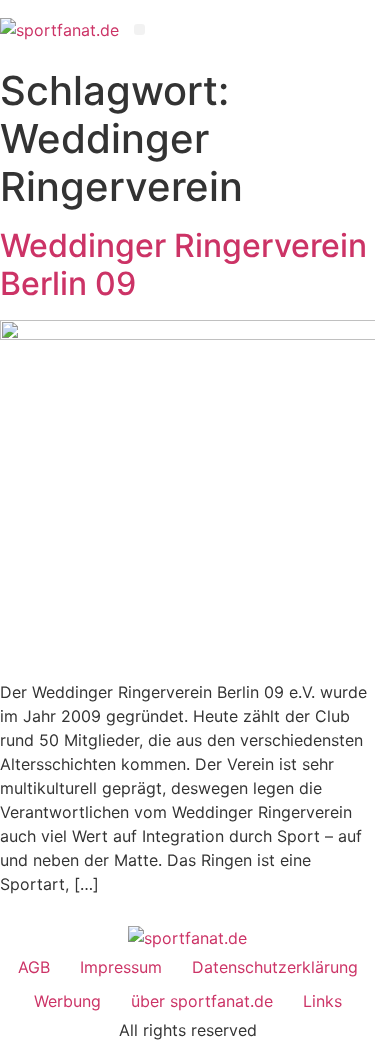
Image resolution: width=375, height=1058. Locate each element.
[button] (139, 29)
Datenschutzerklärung (275, 967)
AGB (34, 967)
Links (322, 1001)
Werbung (67, 1001)
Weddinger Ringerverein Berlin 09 (183, 265)
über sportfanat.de (202, 1001)
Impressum (121, 967)
